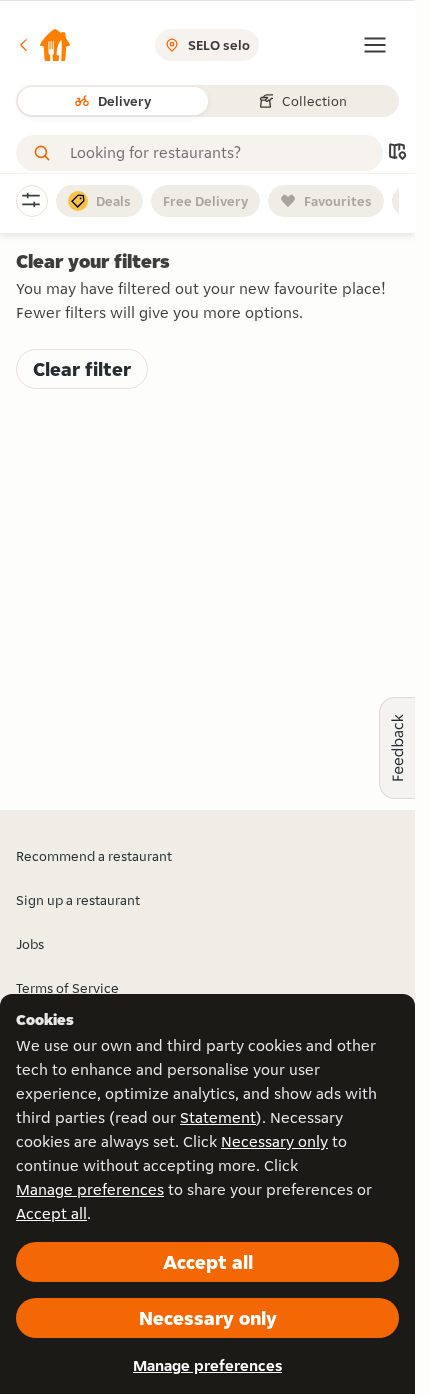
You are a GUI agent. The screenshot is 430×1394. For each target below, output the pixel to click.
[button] (44, 45)
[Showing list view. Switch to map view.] (397, 153)
